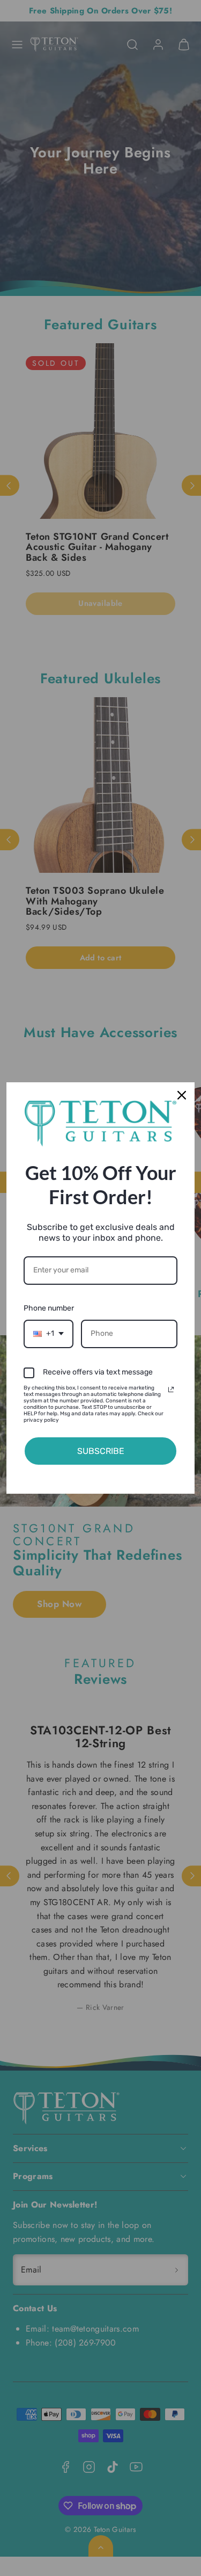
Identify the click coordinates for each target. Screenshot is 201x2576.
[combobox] (49, 1334)
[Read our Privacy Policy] (171, 1390)
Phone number (49, 1308)
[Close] (182, 1095)
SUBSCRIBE (101, 1451)
